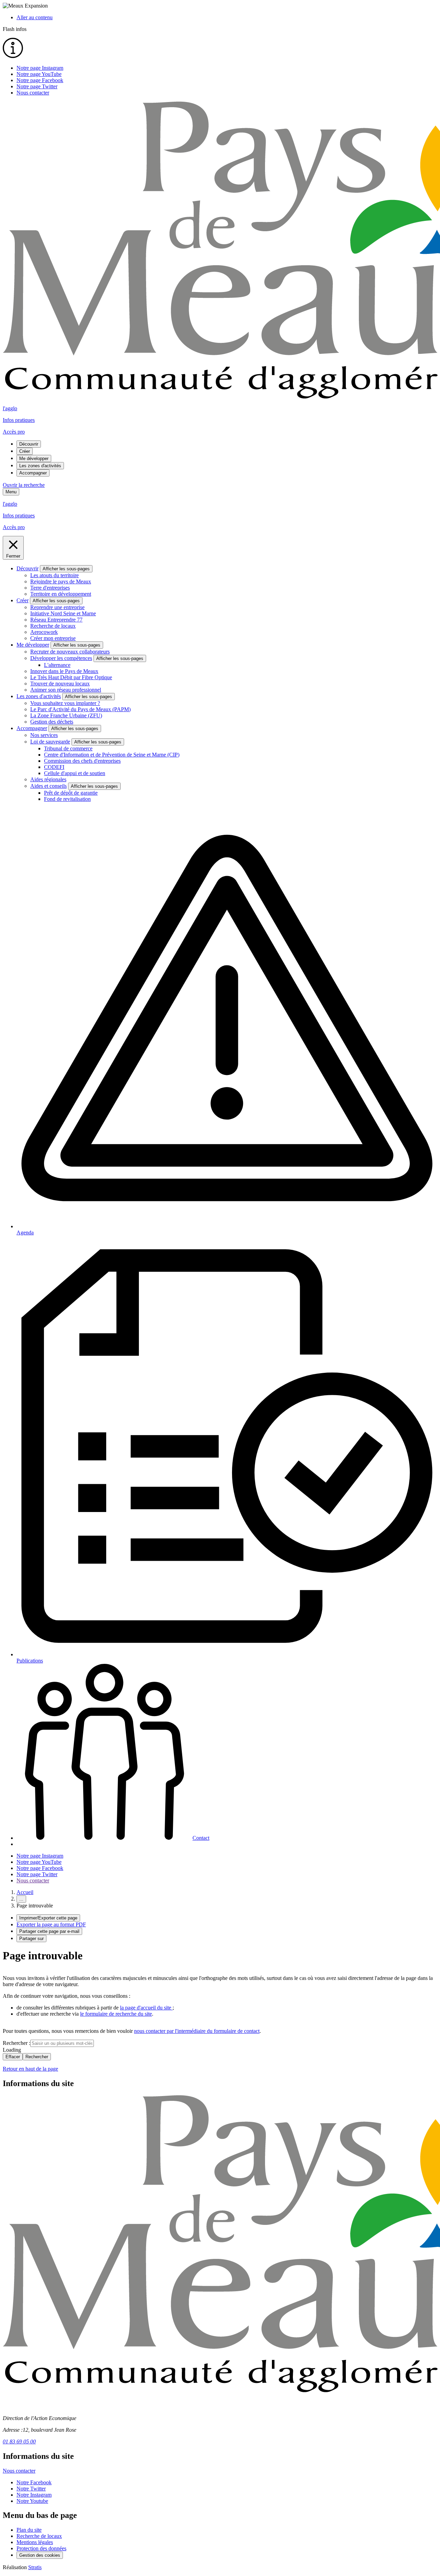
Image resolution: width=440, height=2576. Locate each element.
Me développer (34, 458)
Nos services (44, 735)
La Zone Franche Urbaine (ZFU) (66, 715)
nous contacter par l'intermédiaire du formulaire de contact (197, 2031)
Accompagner (33, 473)
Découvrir (29, 444)
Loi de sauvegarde (50, 742)
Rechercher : (16, 2043)
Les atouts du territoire (54, 575)
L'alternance (57, 665)
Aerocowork (44, 632)
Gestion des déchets (52, 722)
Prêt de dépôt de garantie (71, 793)
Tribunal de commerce (68, 748)
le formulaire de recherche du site (116, 2014)
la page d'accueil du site (146, 2008)
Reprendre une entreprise (57, 607)
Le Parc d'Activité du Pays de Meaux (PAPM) (80, 709)
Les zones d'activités (40, 466)
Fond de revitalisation (67, 799)
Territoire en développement (61, 594)
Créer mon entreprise (53, 638)
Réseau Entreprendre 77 (56, 620)
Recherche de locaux (53, 626)
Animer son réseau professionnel (66, 690)
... (21, 1899)
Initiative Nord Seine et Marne (63, 613)
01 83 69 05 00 (19, 2441)
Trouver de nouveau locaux (60, 684)
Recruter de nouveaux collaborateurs (70, 652)
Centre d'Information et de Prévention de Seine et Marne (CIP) (112, 755)
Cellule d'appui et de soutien (75, 773)
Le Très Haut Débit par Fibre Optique (71, 677)
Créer (25, 451)
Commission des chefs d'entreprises (82, 761)
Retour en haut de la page (30, 2069)
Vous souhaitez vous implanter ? (65, 703)
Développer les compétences (61, 658)
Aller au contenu (35, 17)
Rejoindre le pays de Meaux (61, 581)
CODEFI (54, 767)
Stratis (35, 2567)
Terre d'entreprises (50, 588)
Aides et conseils (48, 786)
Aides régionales (48, 779)
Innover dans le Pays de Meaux (64, 671)
